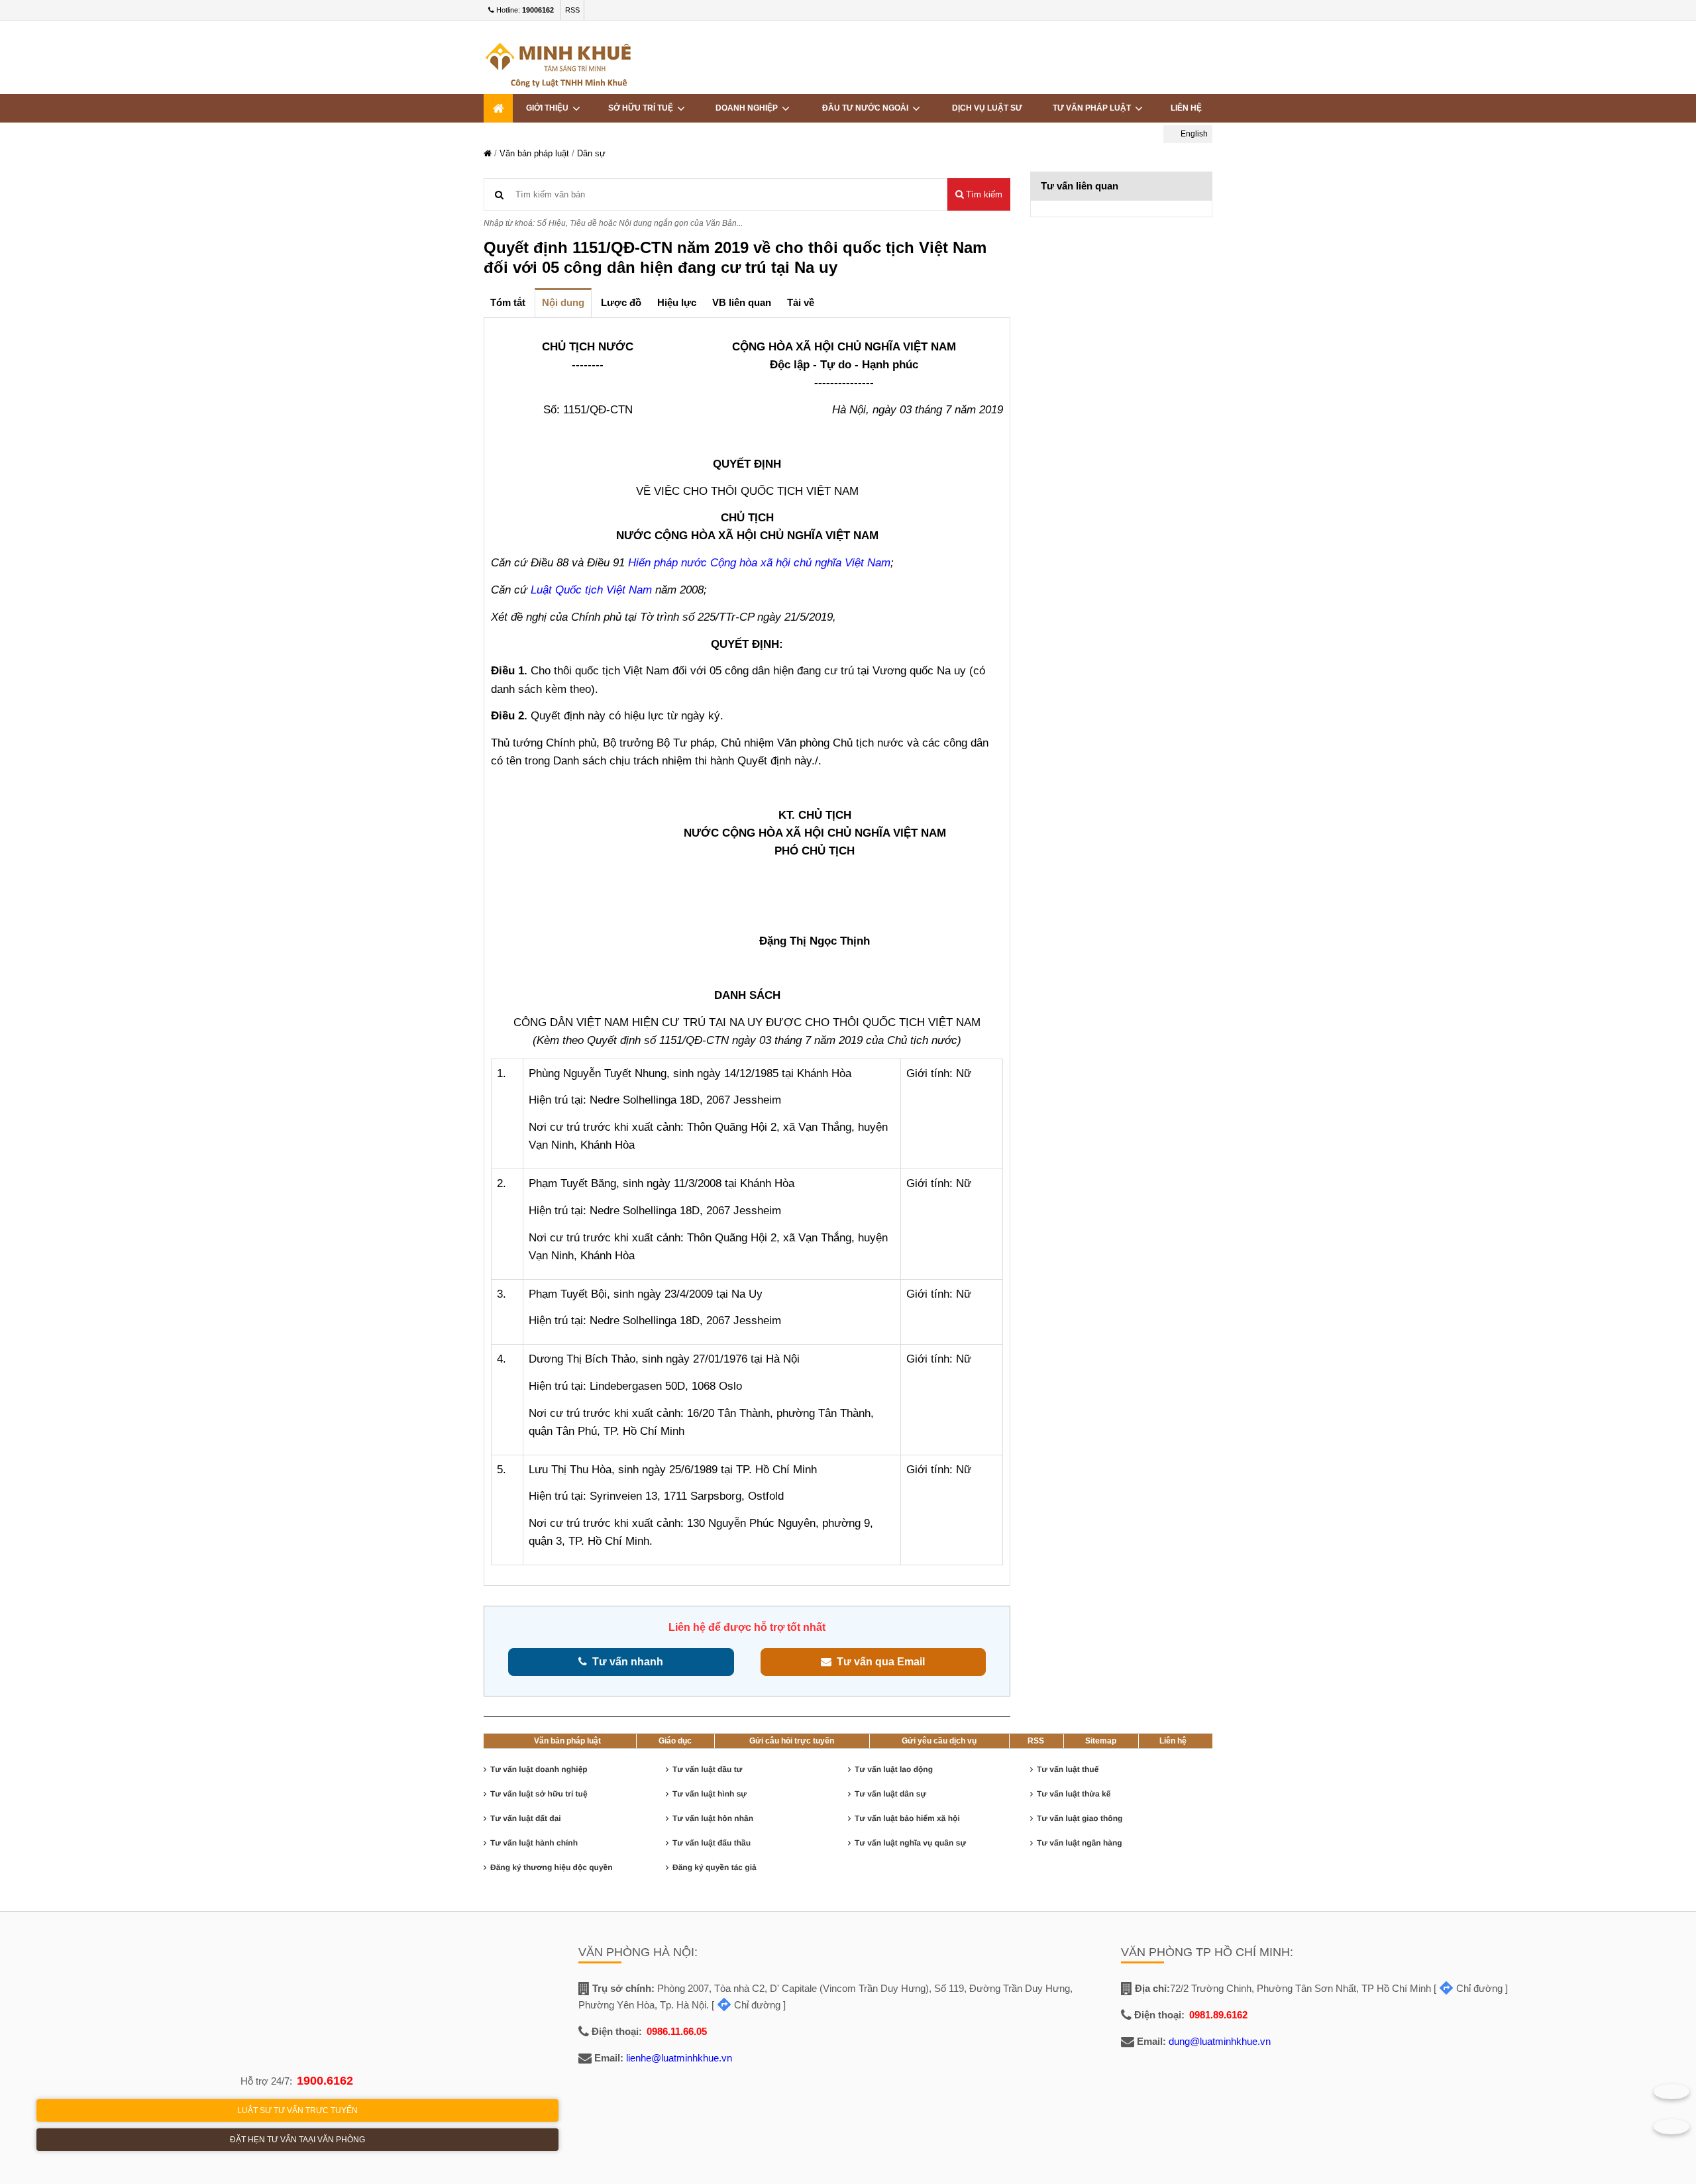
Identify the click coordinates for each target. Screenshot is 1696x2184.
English (1193, 134)
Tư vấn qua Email (878, 1662)
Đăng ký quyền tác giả (715, 1867)
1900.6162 (325, 2081)
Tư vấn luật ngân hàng (1080, 1843)
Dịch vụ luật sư (987, 108)
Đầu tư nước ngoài (867, 108)
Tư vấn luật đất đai (526, 1818)
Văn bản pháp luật (534, 153)
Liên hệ (1186, 108)
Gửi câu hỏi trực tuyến (792, 1741)
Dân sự (591, 153)
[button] (979, 194)
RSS (572, 10)
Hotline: (524, 10)
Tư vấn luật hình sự (710, 1794)
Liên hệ (1173, 1741)
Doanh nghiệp (749, 108)
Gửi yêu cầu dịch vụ (939, 1741)
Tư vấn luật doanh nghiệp (539, 1769)
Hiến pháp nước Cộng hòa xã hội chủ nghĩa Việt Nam (759, 563)
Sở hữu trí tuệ (643, 108)
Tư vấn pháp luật (1094, 108)
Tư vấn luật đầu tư (707, 1769)
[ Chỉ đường (746, 2005)
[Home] (498, 108)
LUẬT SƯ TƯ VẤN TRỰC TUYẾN (297, 2110)
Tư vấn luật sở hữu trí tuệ (539, 1794)
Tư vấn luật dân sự (890, 1794)
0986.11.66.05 (677, 2031)
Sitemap (1101, 1741)
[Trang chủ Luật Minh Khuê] (488, 153)
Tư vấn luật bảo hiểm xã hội (907, 1818)
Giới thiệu (549, 108)
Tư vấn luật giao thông (1080, 1818)
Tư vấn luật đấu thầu (712, 1843)
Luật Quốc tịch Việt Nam (591, 590)
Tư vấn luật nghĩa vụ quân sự (910, 1843)
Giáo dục (675, 1741)
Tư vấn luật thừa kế (1074, 1794)
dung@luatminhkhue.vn (1220, 2041)
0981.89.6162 (1218, 2015)
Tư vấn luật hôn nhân (713, 1818)
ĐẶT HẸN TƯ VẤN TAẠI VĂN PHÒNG (297, 2140)
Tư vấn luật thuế (1068, 1769)
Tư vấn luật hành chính (534, 1843)
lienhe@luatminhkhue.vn (679, 2058)
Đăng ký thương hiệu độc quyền (552, 1867)
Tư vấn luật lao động (894, 1769)
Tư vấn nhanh (625, 1662)
